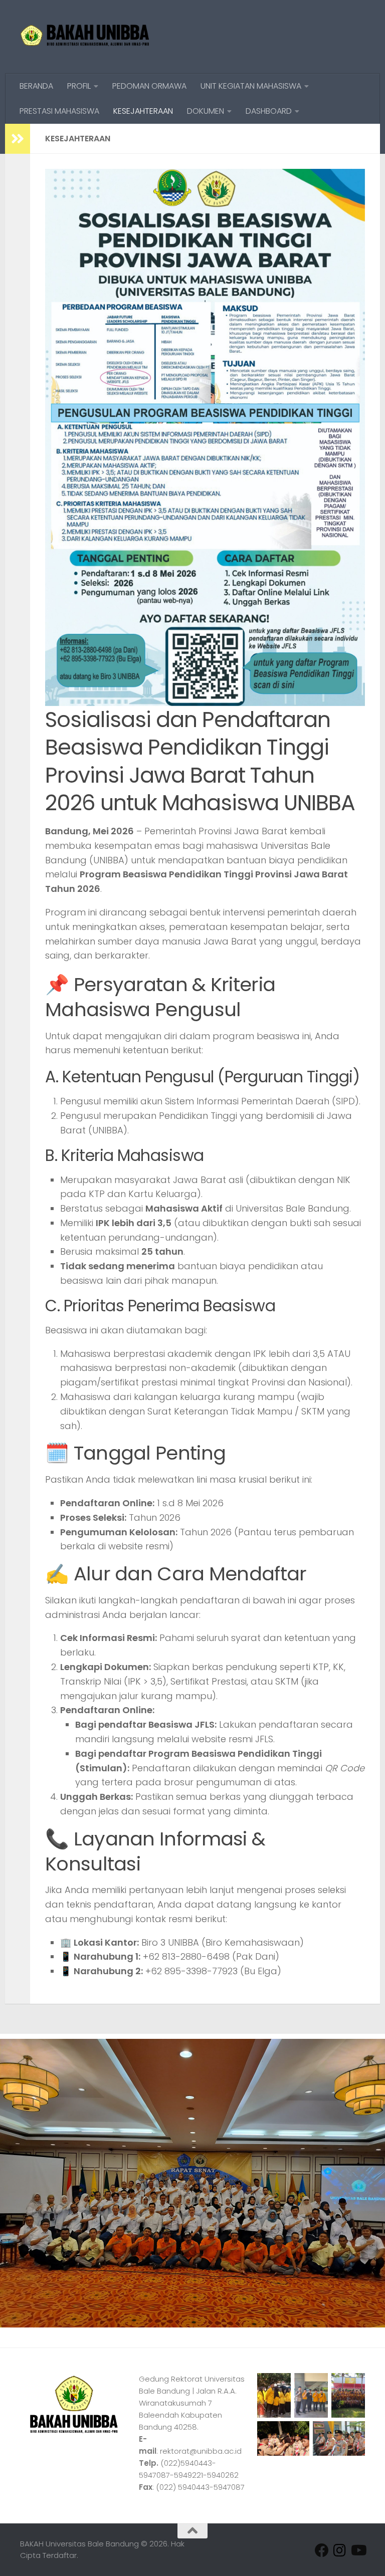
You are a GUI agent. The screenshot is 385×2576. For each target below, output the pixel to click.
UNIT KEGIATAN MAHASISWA (251, 86)
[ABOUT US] (358, 2550)
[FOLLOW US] (322, 2550)
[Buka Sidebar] (18, 139)
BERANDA (36, 86)
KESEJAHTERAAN (143, 111)
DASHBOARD (269, 111)
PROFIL (79, 86)
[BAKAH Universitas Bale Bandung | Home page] (85, 37)
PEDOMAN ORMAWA (149, 86)
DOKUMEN (206, 111)
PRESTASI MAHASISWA (59, 111)
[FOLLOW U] (340, 2550)
